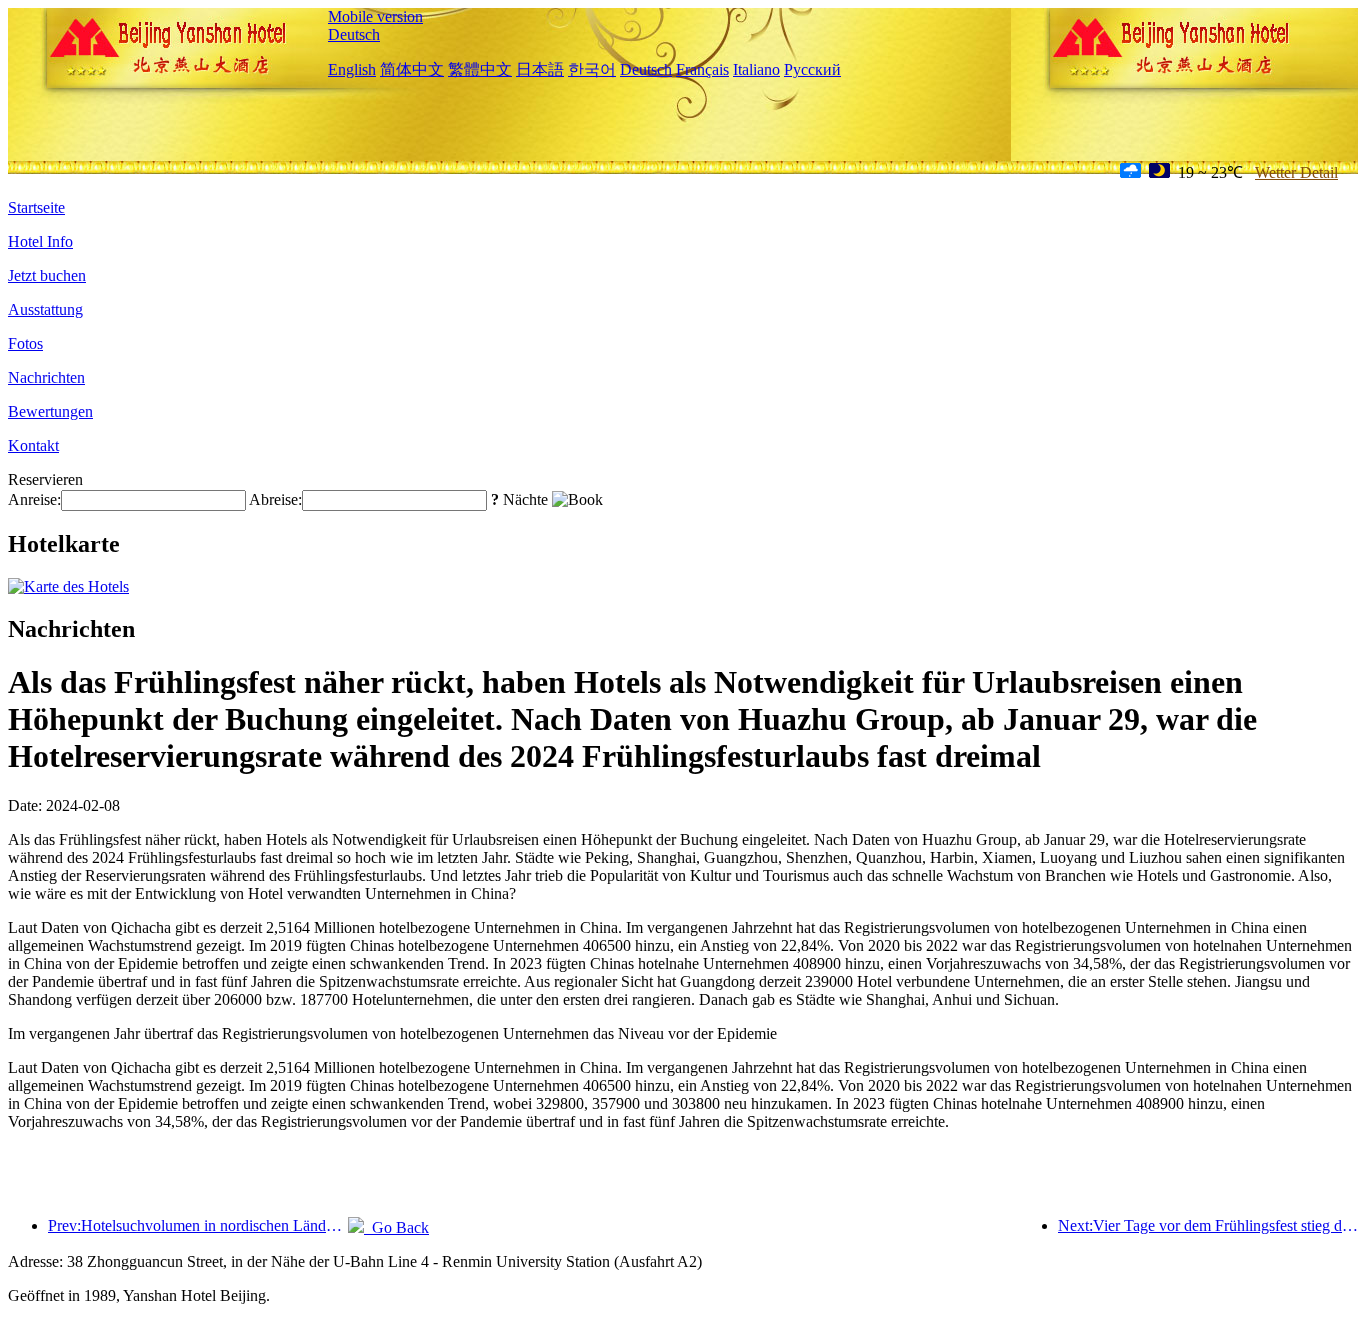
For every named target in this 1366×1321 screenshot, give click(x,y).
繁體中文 (480, 69)
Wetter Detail (1296, 172)
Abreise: (275, 499)
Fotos (25, 343)
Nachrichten (46, 377)
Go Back (396, 1227)
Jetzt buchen (47, 275)
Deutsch (354, 34)
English (352, 69)
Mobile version (375, 16)
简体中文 (412, 69)
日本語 (540, 69)
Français (702, 69)
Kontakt (33, 445)
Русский (812, 69)
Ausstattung (45, 309)
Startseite (36, 207)
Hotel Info (40, 241)
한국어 (592, 69)
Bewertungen (50, 411)
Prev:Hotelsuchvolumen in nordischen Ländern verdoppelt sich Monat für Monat (198, 1225)
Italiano (756, 69)
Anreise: (34, 499)
